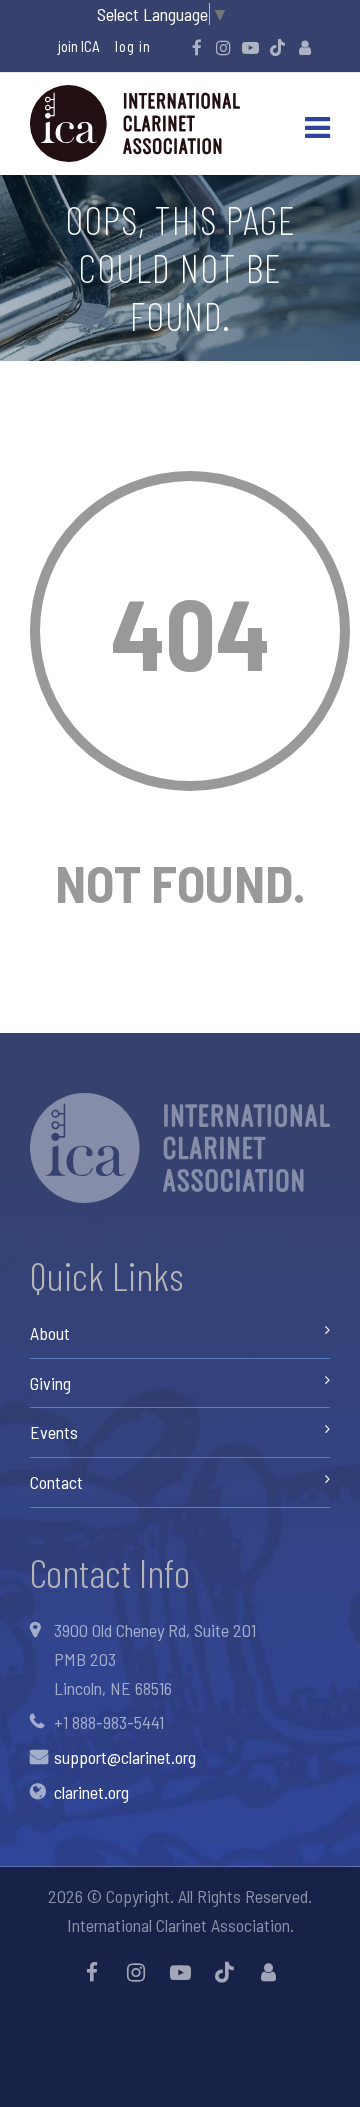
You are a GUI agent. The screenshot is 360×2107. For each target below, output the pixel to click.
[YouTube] (251, 47)
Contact (56, 1482)
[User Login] (305, 47)
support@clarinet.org (125, 1757)
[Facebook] (197, 47)
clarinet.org (91, 1792)
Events (54, 1432)
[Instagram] (224, 47)
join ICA (79, 46)
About (50, 1333)
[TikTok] (278, 47)
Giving (50, 1383)
